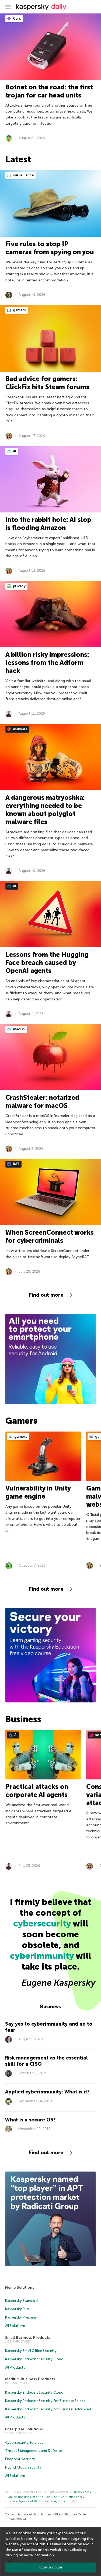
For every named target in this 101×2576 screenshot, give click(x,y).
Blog (58, 2514)
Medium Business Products (30, 2379)
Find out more (46, 1295)
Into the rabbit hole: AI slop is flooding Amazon (48, 524)
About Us (30, 2514)
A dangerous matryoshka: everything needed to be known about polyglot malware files (45, 810)
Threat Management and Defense (34, 2451)
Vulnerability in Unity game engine (38, 1492)
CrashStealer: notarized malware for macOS (42, 1102)
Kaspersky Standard (21, 2301)
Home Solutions (20, 2287)
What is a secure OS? (30, 2120)
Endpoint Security (20, 2459)
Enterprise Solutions (24, 2429)
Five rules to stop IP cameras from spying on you (50, 248)
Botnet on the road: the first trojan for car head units (49, 91)
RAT (16, 1164)
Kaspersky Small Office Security (31, 2351)
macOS (19, 1029)
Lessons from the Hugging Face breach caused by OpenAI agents (47, 963)
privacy (19, 586)
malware (20, 729)
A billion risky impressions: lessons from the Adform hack (47, 663)
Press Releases (17, 2519)
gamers (19, 310)
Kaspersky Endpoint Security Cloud (34, 2359)
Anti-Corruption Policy (69, 2497)
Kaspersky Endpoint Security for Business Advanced (48, 2409)
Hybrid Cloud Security (23, 2467)
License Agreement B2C (24, 2501)
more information (39, 2555)
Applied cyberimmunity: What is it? (47, 2092)
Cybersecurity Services (24, 2443)
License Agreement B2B (59, 2501)
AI (14, 451)
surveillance (23, 175)
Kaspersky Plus (17, 2309)
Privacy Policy (82, 2492)
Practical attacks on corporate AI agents (37, 1791)
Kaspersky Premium (21, 2317)
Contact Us (13, 2514)
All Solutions (15, 2326)
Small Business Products (28, 2338)
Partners (46, 2514)
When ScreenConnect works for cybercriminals (50, 1236)
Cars (17, 18)
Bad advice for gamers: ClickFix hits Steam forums (47, 383)
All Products (15, 2367)
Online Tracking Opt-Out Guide (29, 2497)
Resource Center (76, 2514)
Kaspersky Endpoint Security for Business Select (45, 2401)
